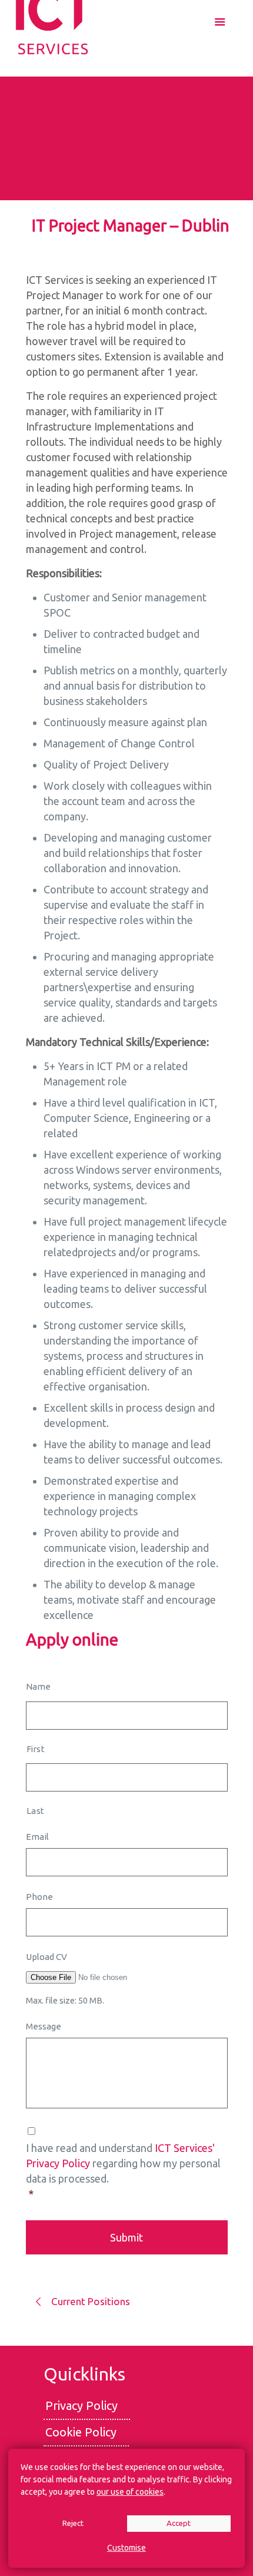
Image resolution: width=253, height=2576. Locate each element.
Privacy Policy (81, 2406)
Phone (39, 1897)
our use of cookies (130, 2492)
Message (44, 2026)
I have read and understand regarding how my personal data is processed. (123, 2171)
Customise (126, 2548)
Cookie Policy (81, 2432)
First (36, 1749)
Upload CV (46, 1957)
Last (36, 1811)
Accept (179, 2523)
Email (37, 1837)
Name (38, 1686)
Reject (73, 2523)
